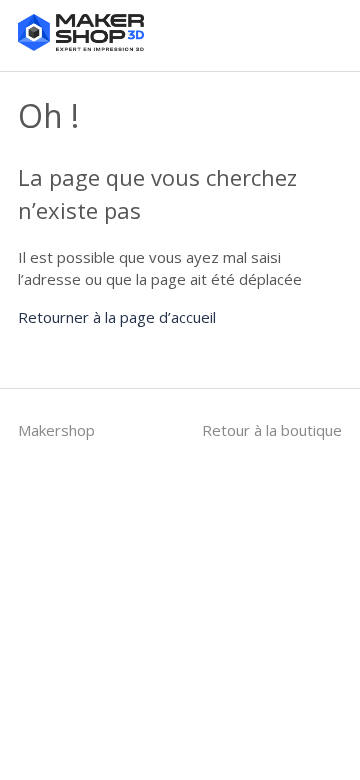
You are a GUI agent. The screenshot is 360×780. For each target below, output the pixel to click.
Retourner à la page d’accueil (117, 317)
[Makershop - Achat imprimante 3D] (81, 45)
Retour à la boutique (272, 430)
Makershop (56, 430)
